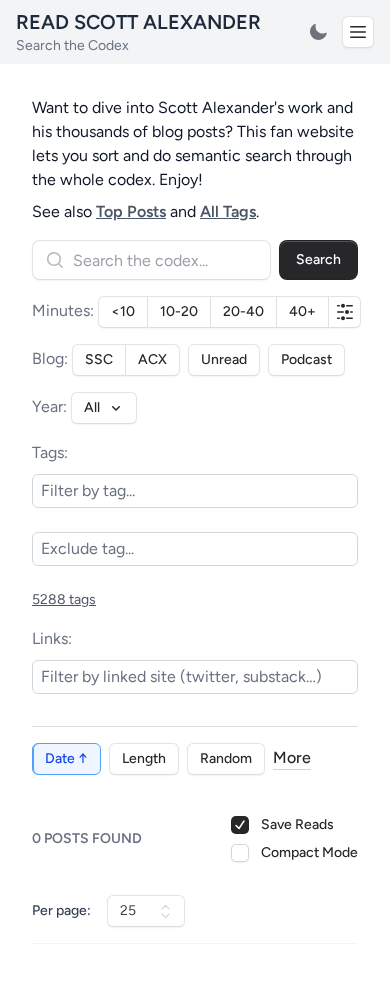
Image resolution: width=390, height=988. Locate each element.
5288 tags (64, 599)
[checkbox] (240, 853)
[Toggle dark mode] (318, 32)
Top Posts (131, 211)
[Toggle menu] (358, 32)
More (292, 757)
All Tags (228, 211)
